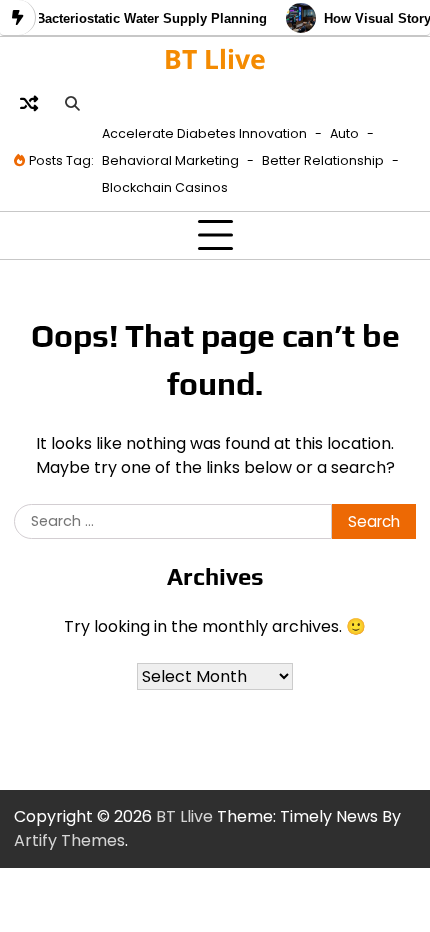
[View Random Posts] (29, 103)
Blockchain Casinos (165, 187)
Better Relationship (323, 160)
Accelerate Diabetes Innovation (204, 133)
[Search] (72, 103)
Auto (344, 133)
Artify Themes (69, 840)
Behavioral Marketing (170, 160)
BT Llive (215, 59)
